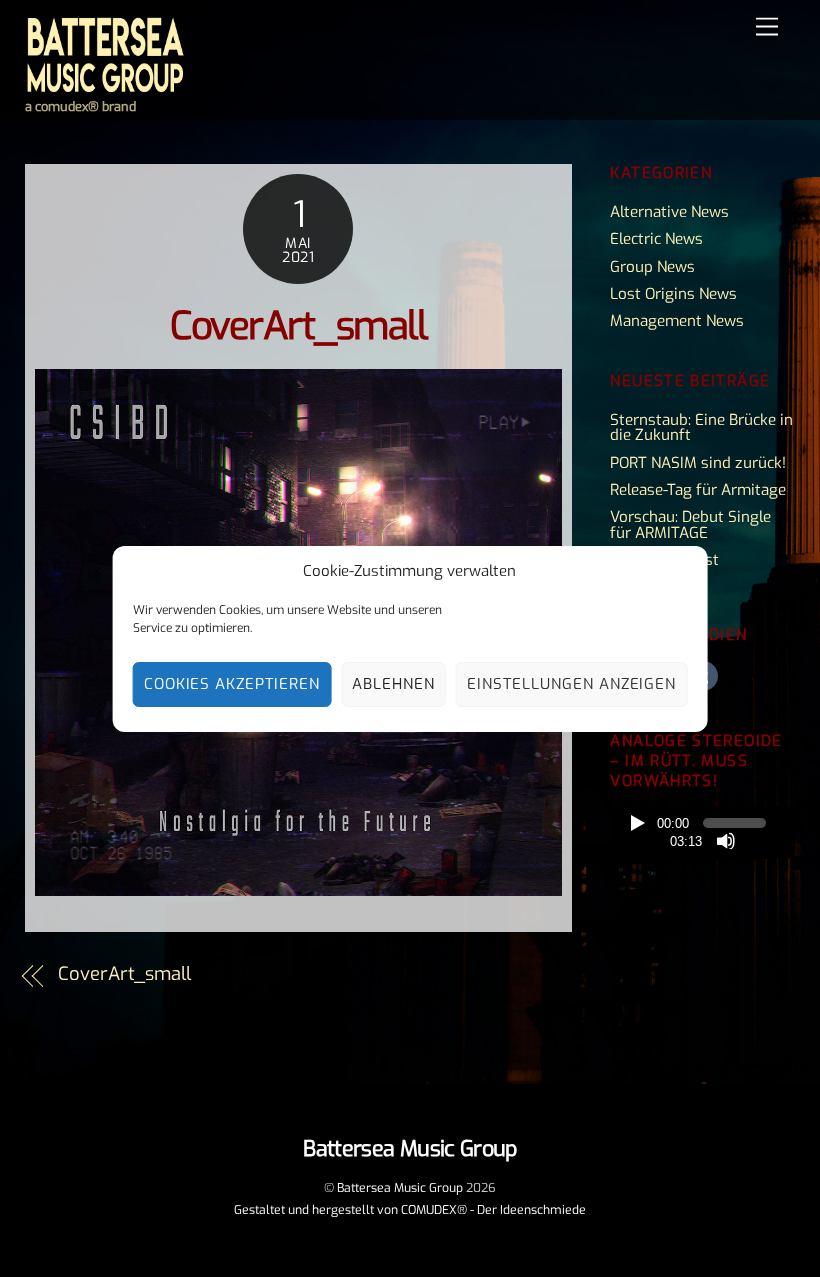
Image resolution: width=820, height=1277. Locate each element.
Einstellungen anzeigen (571, 684)
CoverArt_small (298, 326)
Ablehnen (393, 684)
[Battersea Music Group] (105, 86)
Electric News (656, 239)
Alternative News (669, 212)
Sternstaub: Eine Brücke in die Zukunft (701, 427)
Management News (677, 321)
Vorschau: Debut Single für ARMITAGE (690, 524)
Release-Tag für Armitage (698, 490)
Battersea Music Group (400, 1188)
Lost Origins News (673, 294)
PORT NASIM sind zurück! (698, 463)
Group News (652, 267)
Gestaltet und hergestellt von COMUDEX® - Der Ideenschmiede (410, 1210)
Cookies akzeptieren (232, 684)
